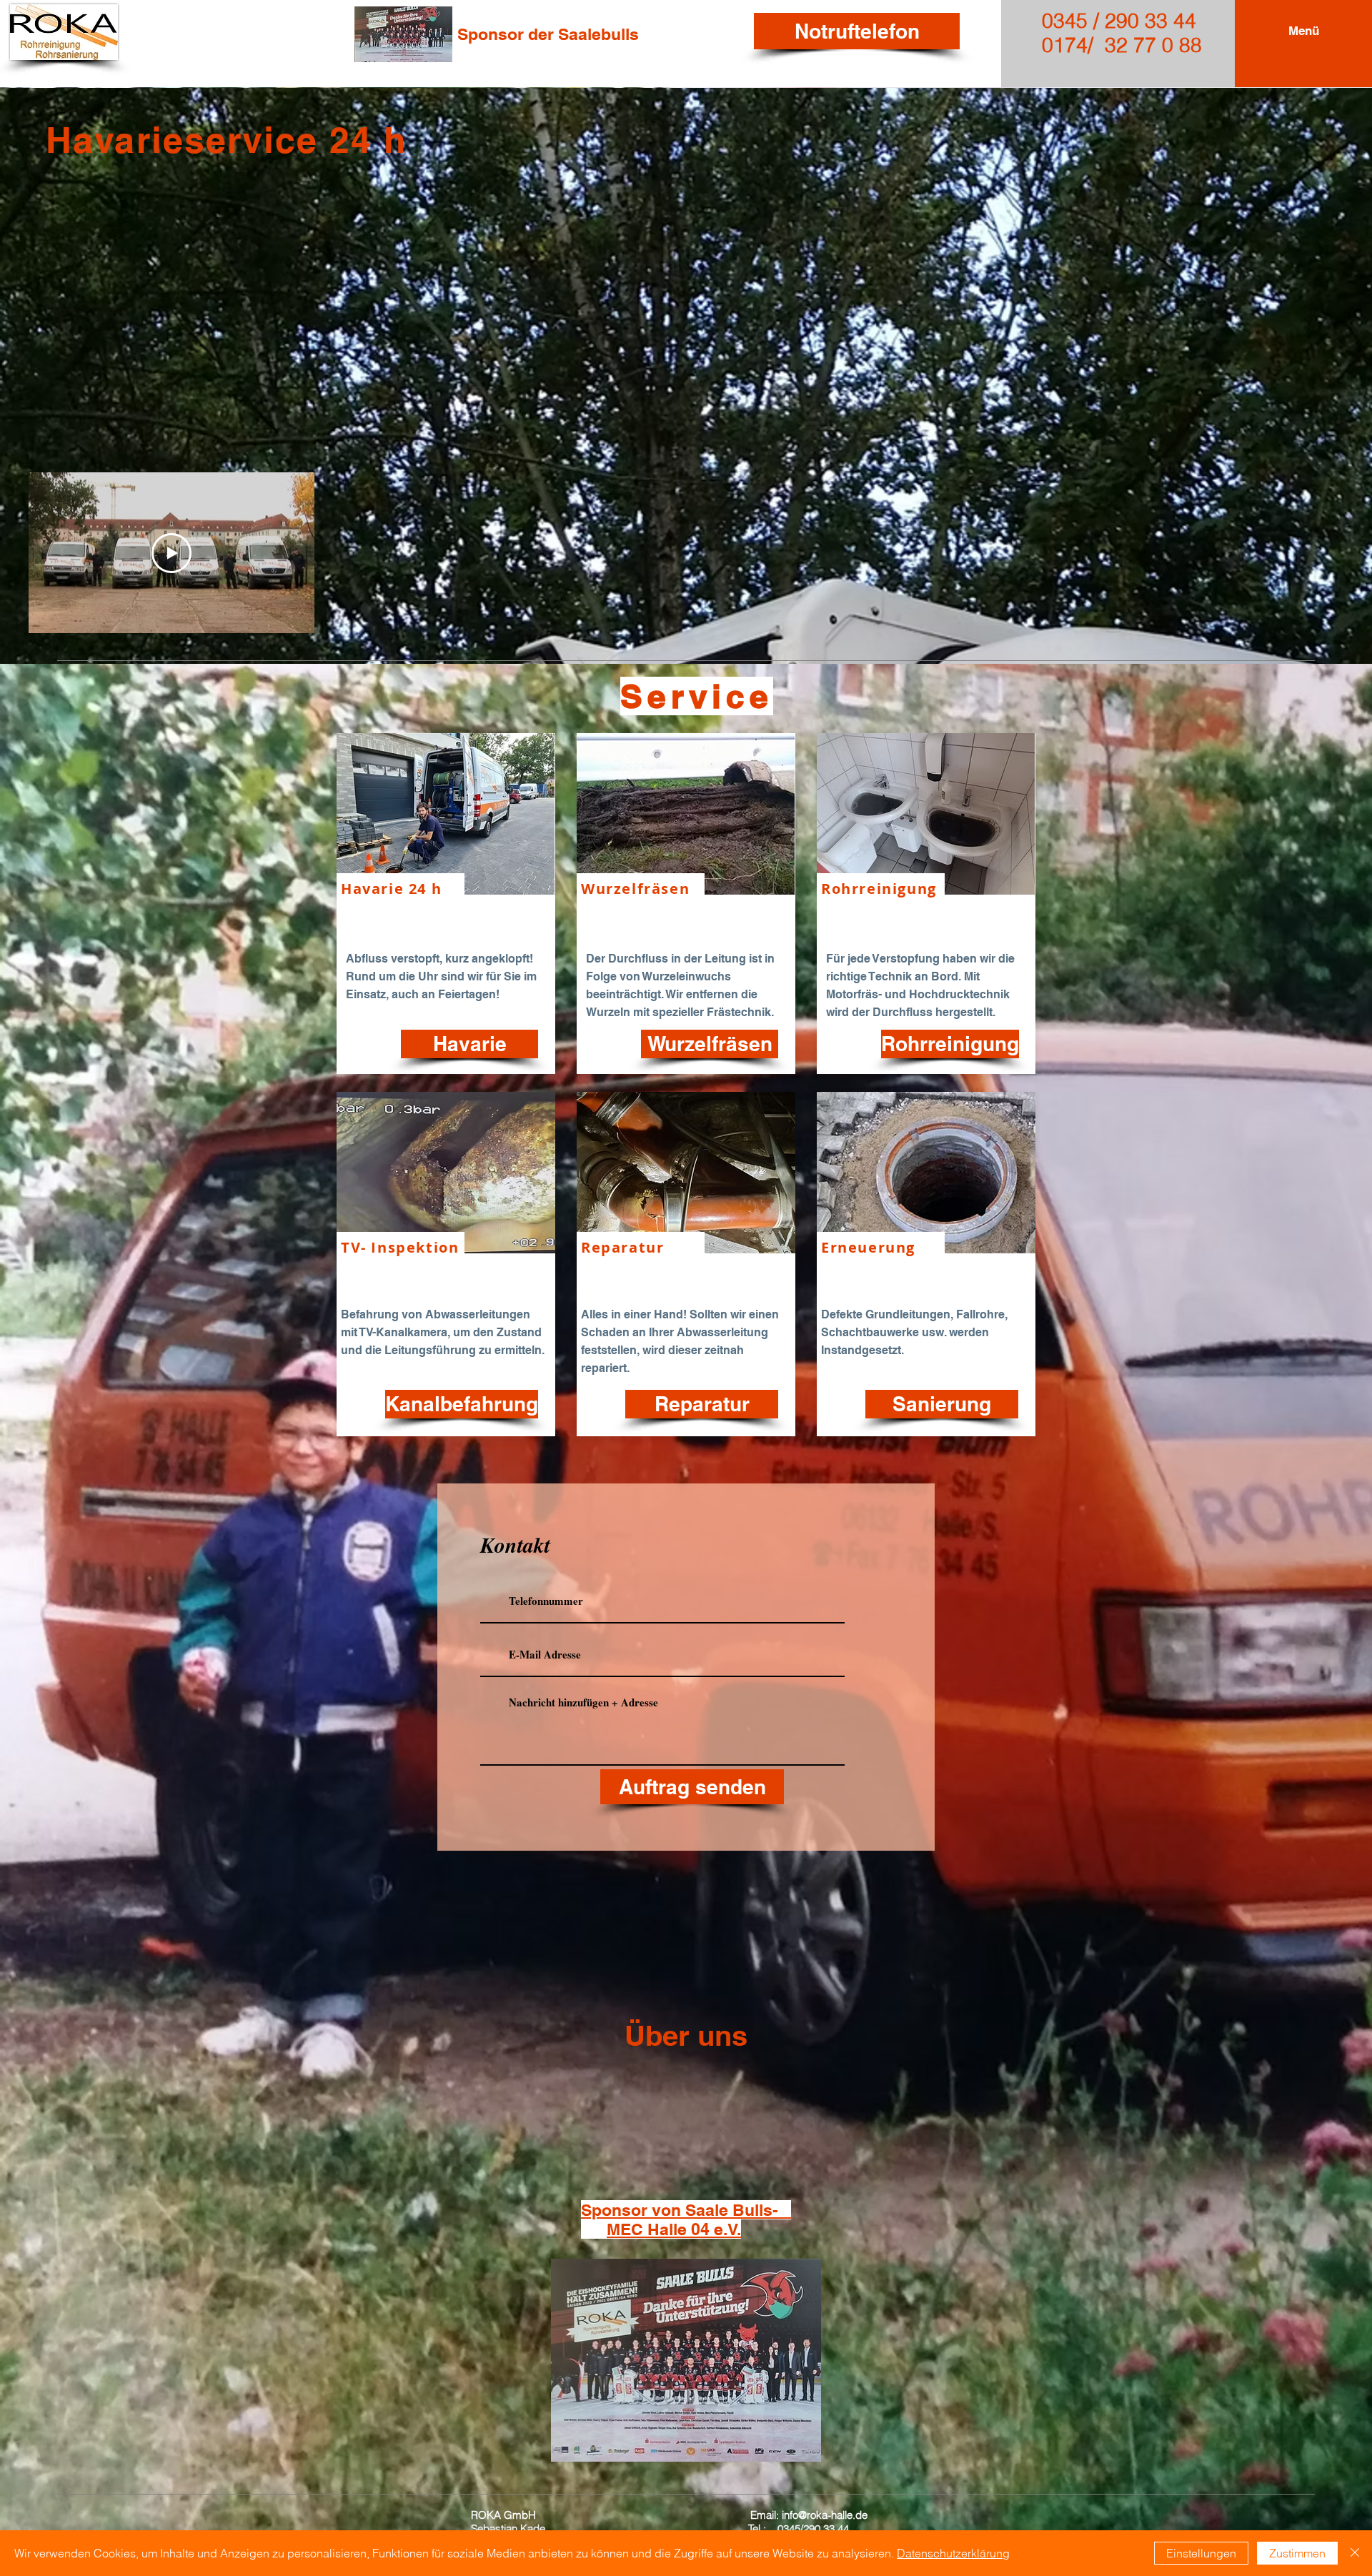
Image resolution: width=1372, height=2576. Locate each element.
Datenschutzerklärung (953, 2553)
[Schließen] (1355, 2553)
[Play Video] (171, 553)
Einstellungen (1201, 2553)
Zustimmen (1297, 2553)
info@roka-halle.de (825, 2515)
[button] (1304, 31)
